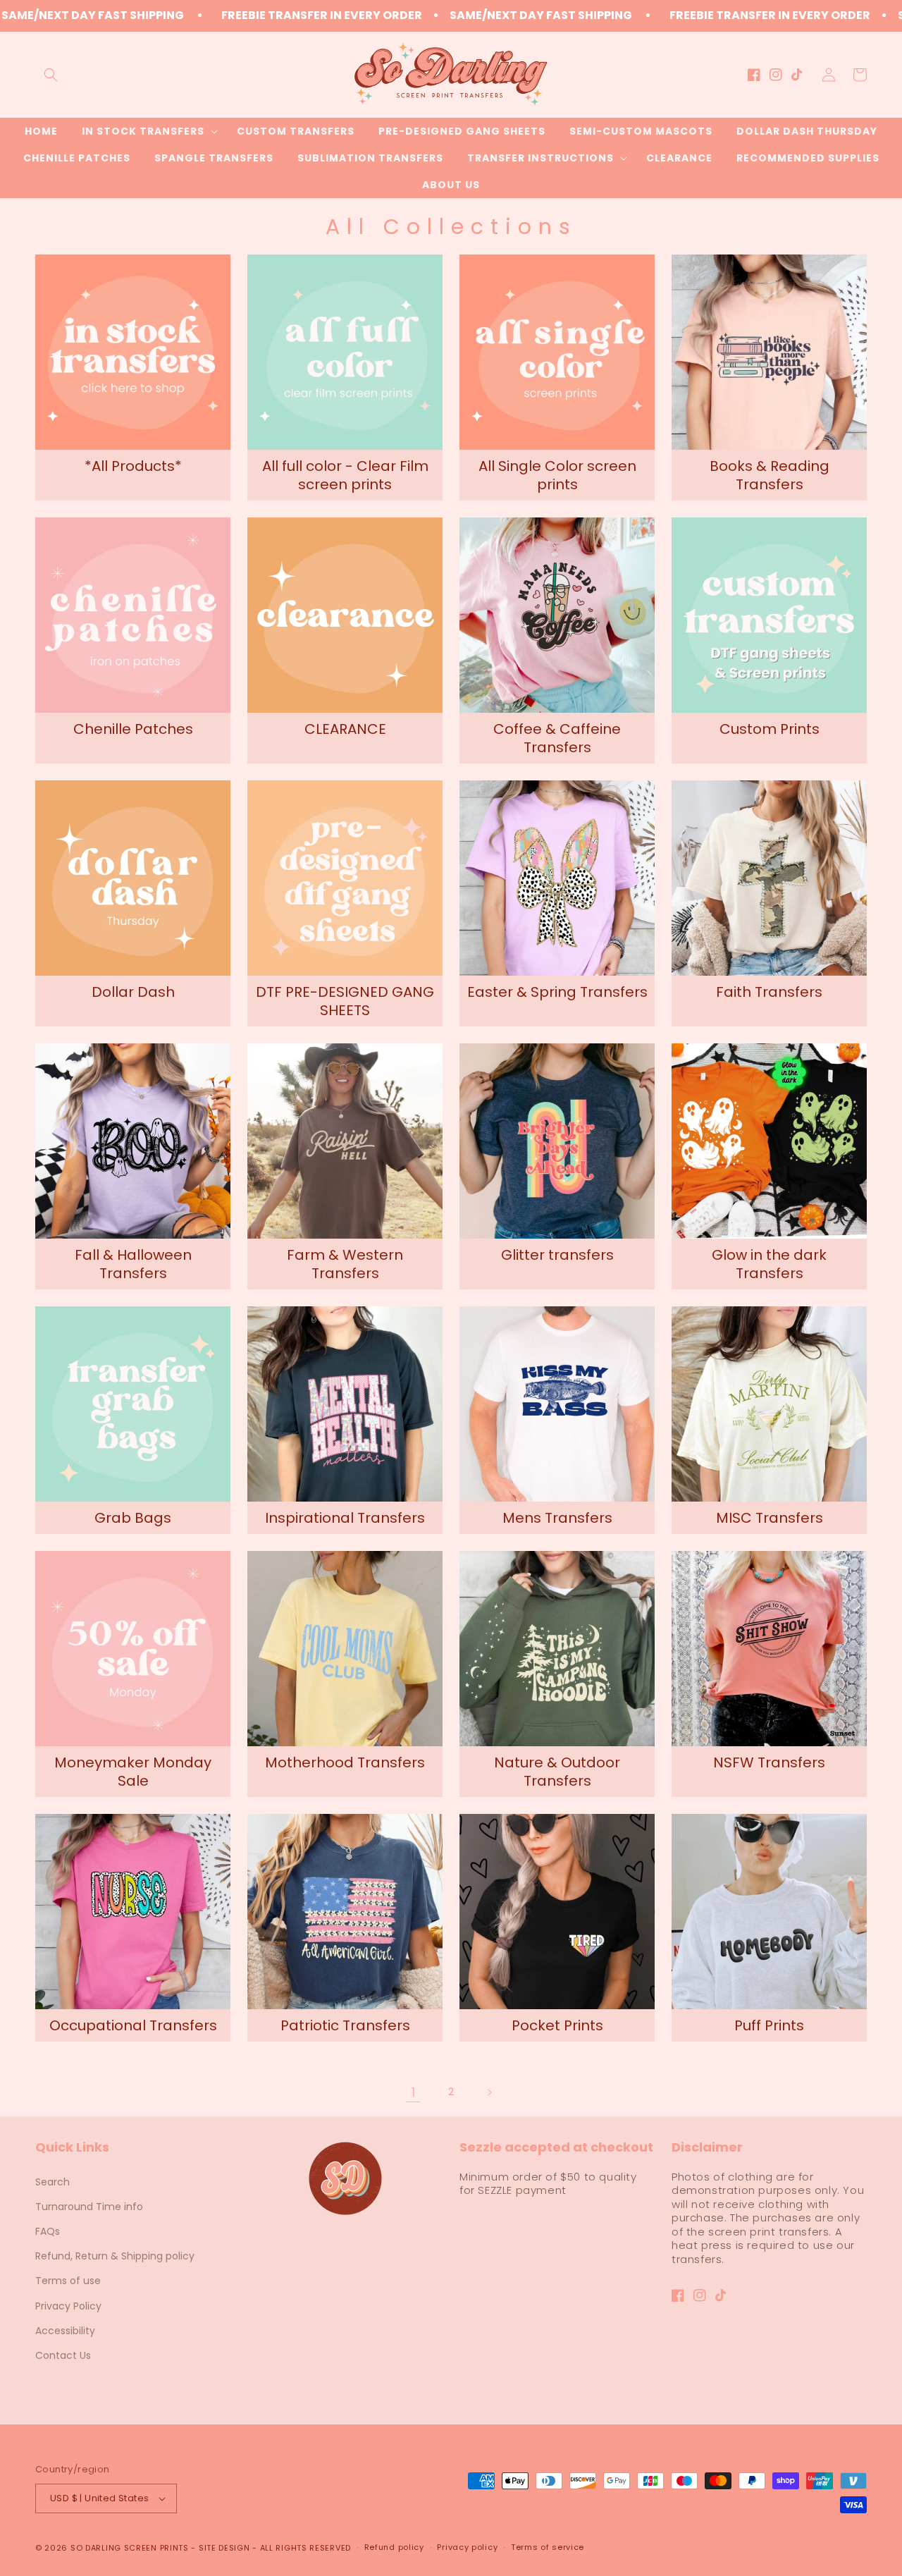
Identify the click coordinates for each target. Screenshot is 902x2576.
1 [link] (413, 2092)
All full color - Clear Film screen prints (345, 475)
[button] (51, 75)
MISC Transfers (770, 1518)
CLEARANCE (345, 729)
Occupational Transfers (133, 2025)
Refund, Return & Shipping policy (115, 2256)
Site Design (224, 2548)
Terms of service (548, 2547)
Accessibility (65, 2331)
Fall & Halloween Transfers (133, 1264)
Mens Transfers (557, 1518)
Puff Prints (769, 2025)
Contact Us (63, 2355)
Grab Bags (133, 1518)
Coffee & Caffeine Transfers (557, 738)
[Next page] (489, 2092)
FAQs (48, 2231)
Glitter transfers (557, 1255)
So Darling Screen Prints (130, 2548)
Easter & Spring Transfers (557, 992)
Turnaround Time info (89, 2207)
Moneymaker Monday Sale (133, 1772)
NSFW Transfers (769, 1762)
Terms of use (68, 2281)
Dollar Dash (133, 992)
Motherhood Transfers (345, 1762)
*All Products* (133, 466)
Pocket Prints (557, 2025)
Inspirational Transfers (345, 1518)
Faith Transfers (769, 992)
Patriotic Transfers (345, 2025)
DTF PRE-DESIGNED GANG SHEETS (345, 1001)
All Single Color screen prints (557, 475)
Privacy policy (467, 2547)
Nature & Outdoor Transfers (557, 1772)
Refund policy (394, 2547)
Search (52, 2182)
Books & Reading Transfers (770, 475)
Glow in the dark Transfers (769, 1264)
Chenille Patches (133, 729)
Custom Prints (770, 729)
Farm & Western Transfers (345, 1264)
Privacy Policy (68, 2306)
